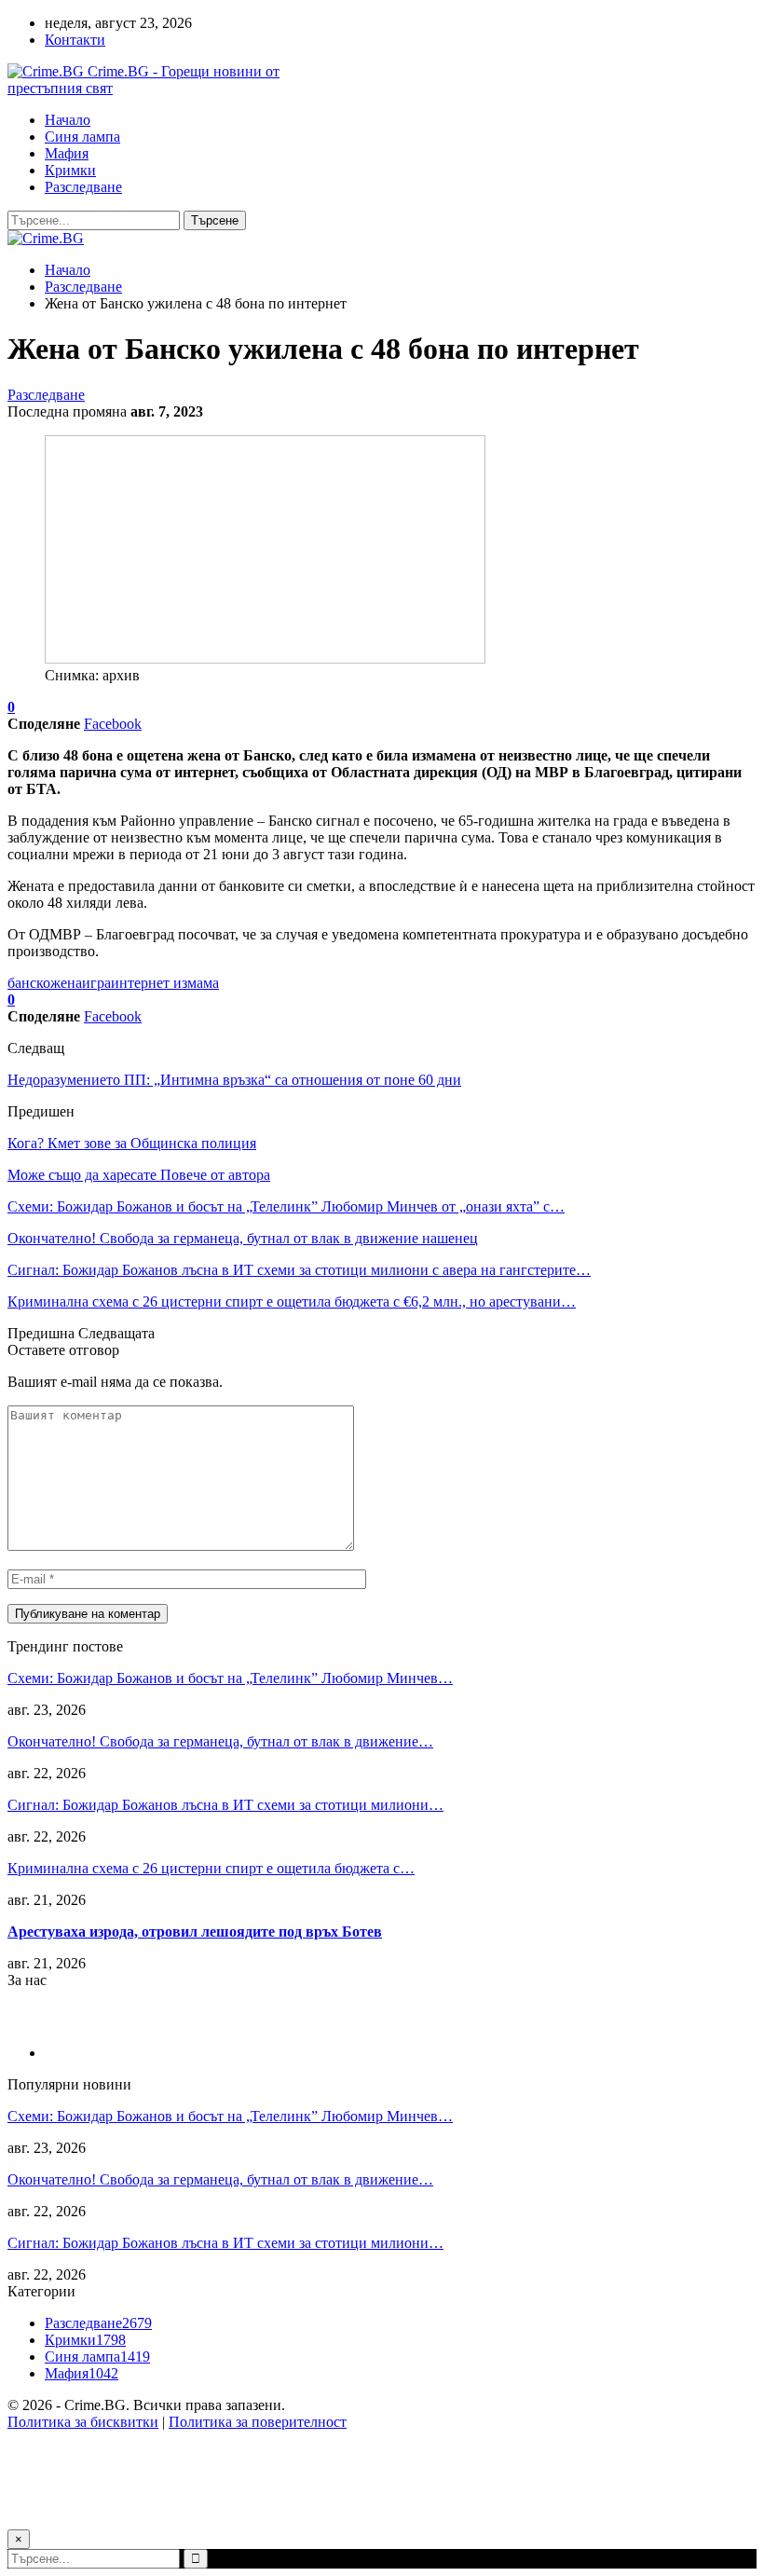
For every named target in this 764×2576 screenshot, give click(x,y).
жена (66, 983)
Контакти (75, 40)
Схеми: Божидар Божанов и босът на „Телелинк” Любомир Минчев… (230, 1678)
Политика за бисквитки (83, 2422)
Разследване (83, 187)
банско (29, 983)
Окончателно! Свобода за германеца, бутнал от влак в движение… (220, 1741)
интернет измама (165, 983)
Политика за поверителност (258, 2422)
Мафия (67, 153)
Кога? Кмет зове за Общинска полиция (132, 1143)
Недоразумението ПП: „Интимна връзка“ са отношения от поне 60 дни (234, 1080)
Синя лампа (82, 137)
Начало (68, 120)
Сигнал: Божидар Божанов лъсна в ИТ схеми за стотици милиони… (225, 1805)
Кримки (70, 170)
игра (96, 983)
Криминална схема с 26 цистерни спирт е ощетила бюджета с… (211, 1868)
